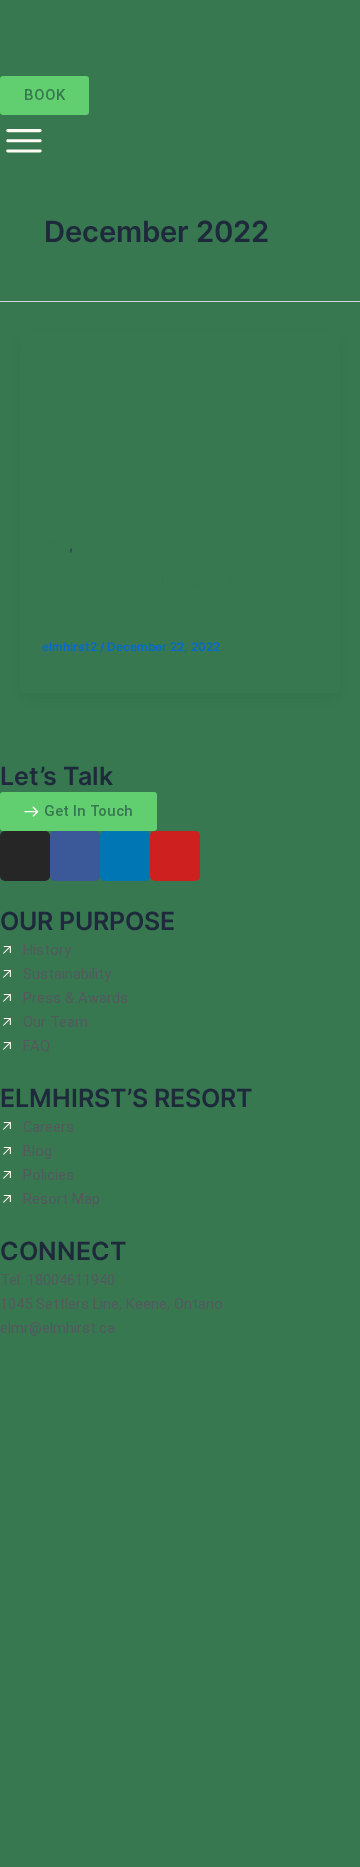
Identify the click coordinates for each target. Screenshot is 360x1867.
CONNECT (63, 1251)
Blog (55, 545)
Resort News (116, 545)
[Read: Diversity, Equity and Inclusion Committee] (180, 420)
